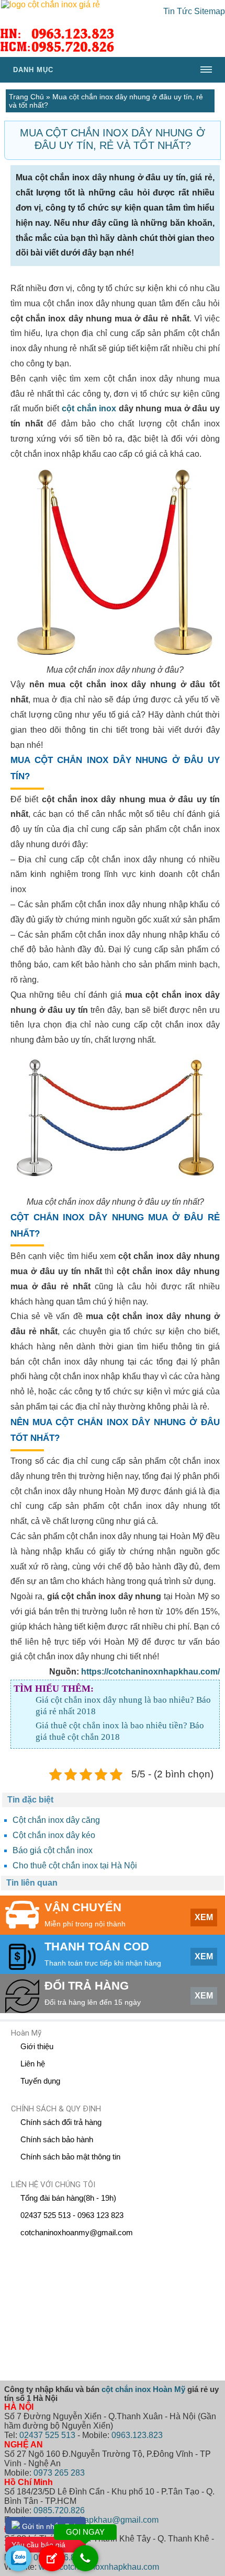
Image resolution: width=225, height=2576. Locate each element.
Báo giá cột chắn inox (53, 1850)
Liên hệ (33, 2064)
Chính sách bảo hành (57, 2139)
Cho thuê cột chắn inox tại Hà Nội (75, 1865)
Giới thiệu (37, 2046)
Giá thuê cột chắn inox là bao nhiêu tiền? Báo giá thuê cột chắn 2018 (120, 1731)
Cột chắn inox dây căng (56, 1820)
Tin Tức (178, 11)
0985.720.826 (59, 2510)
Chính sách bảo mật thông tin (70, 2157)
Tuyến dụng (40, 2081)
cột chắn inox (89, 408)
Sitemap (210, 11)
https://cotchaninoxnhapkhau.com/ (150, 1672)
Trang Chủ (26, 97)
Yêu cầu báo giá (38, 2545)
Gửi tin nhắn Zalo (50, 2526)
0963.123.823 (137, 2435)
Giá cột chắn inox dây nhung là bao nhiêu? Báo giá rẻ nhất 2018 (123, 1706)
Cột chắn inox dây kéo (54, 1835)
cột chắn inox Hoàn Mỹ (143, 2389)
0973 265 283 (59, 2473)
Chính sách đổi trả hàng (61, 2122)
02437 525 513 (47, 2435)
